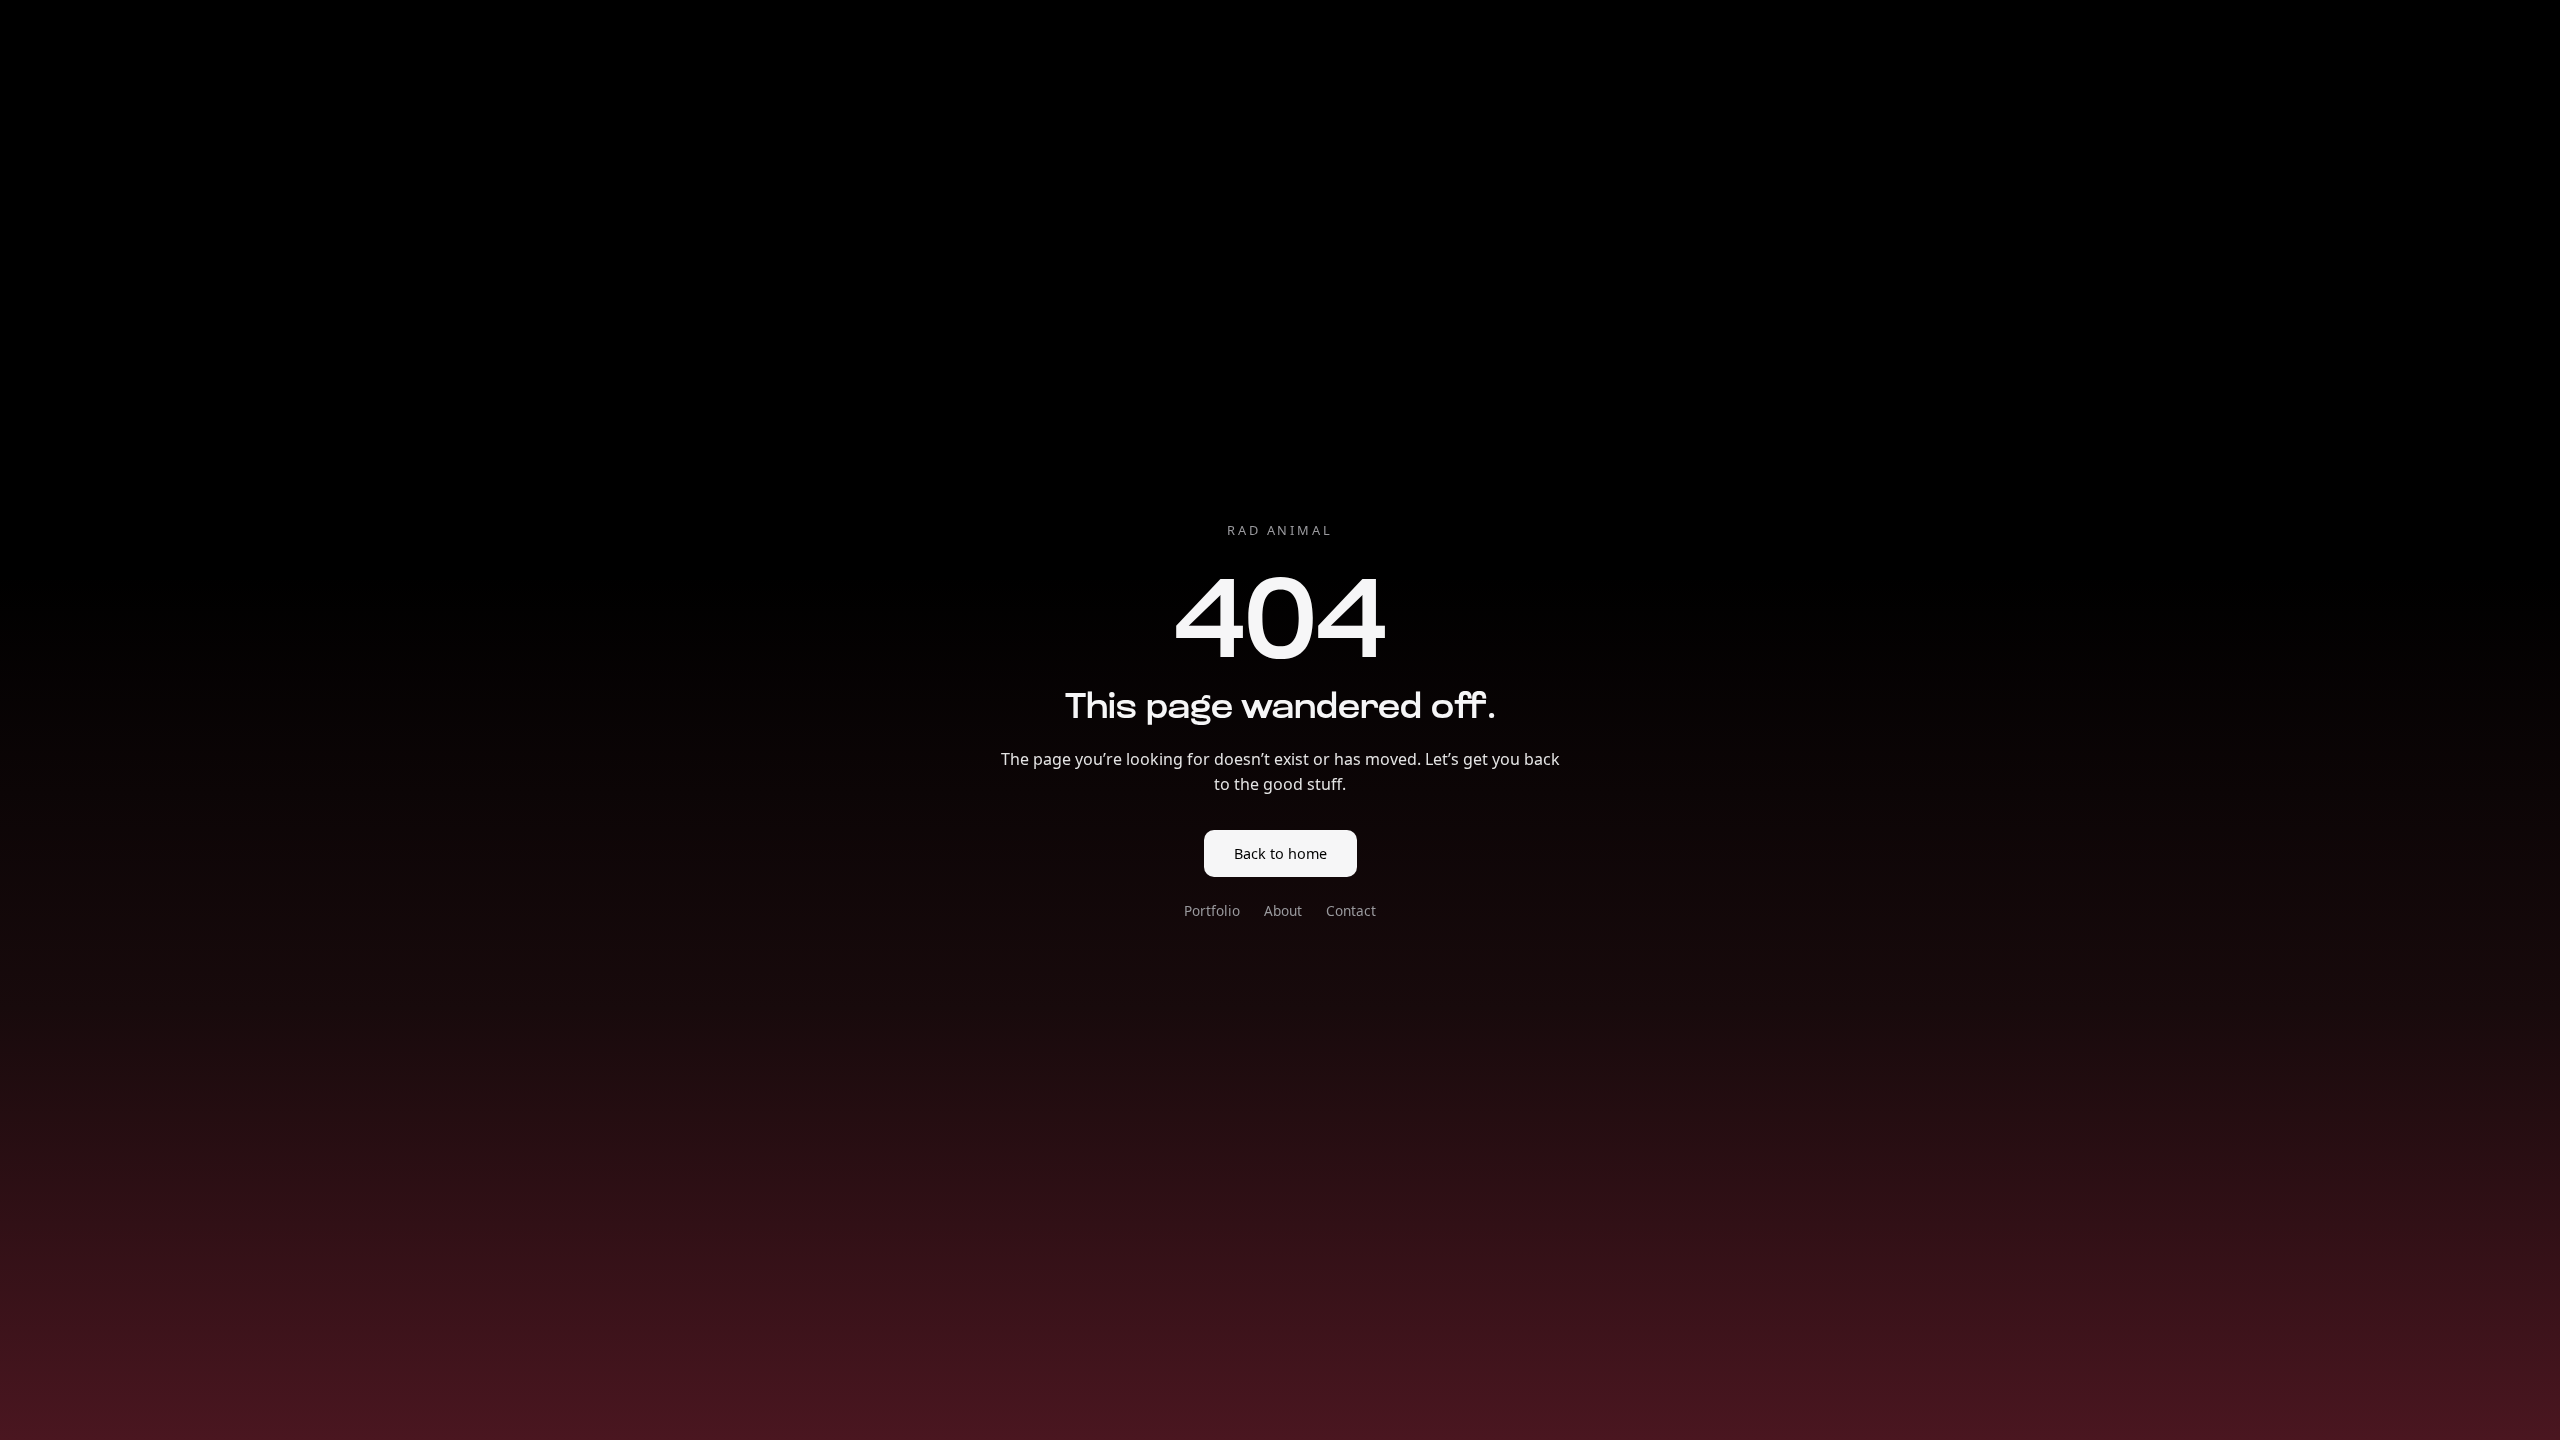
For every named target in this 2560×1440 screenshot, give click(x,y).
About (1283, 910)
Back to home (1280, 853)
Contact (1351, 910)
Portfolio (1212, 910)
